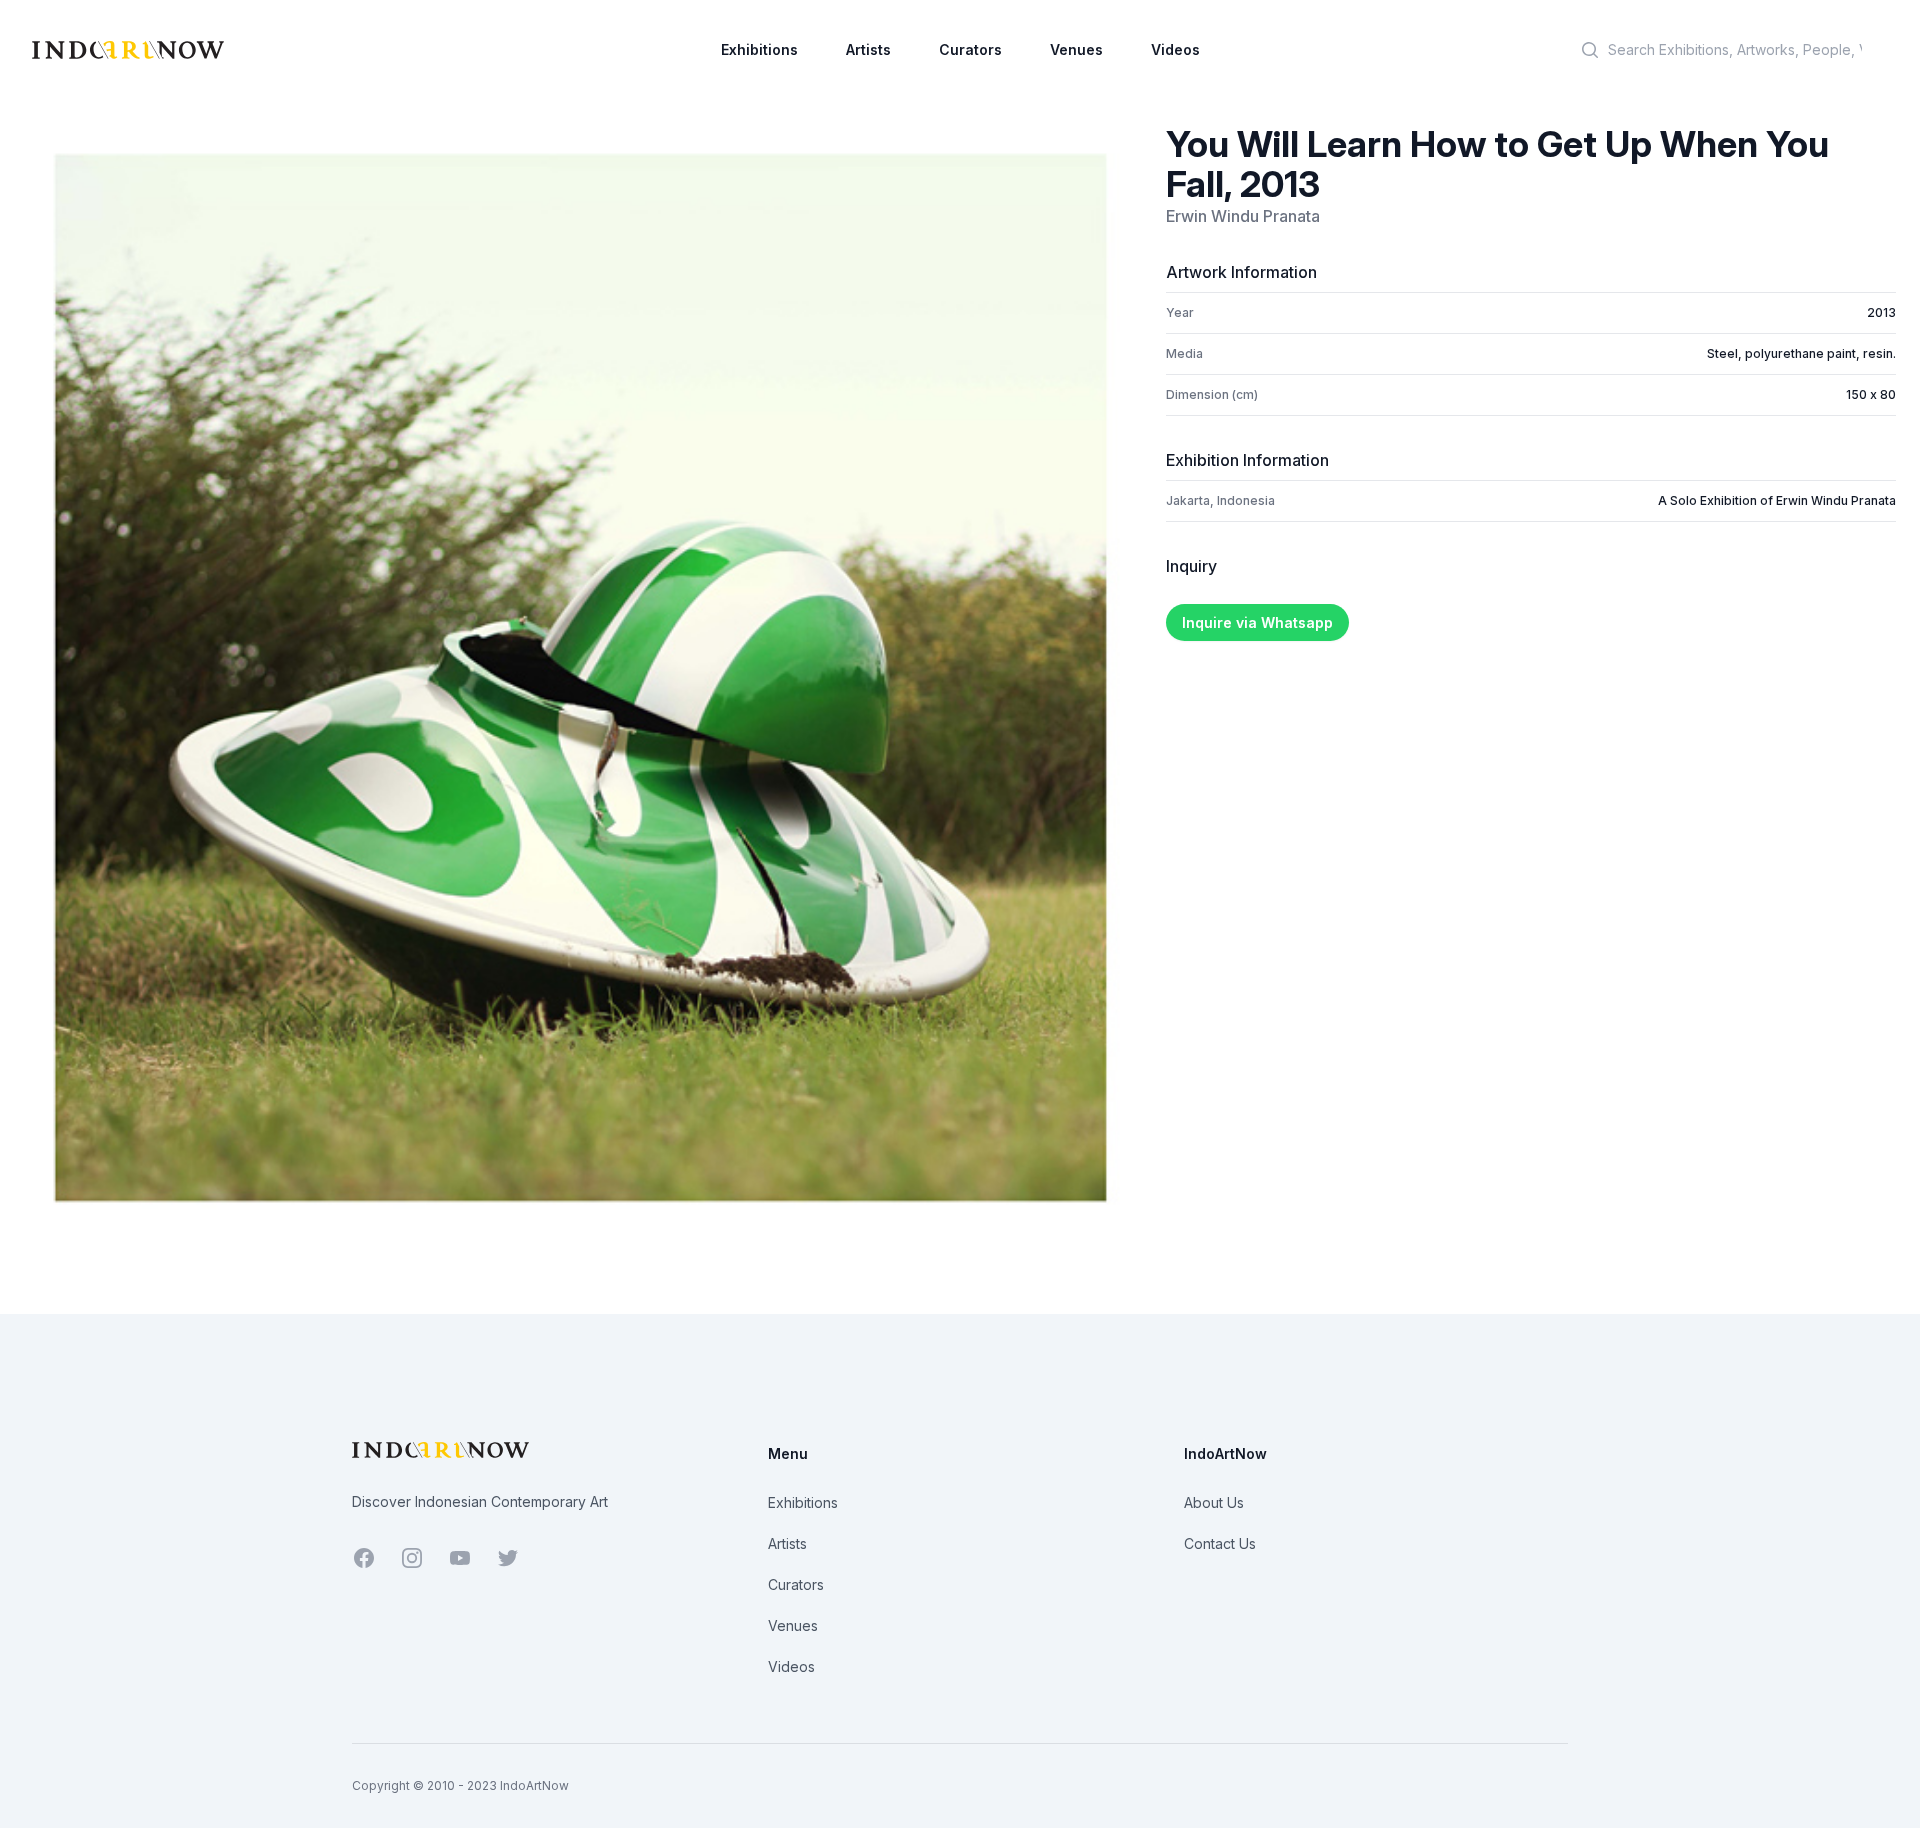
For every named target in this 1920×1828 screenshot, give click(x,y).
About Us (1214, 1502)
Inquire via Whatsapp (1257, 622)
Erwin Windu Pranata (1243, 216)
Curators (970, 49)
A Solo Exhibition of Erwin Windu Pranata (1777, 500)
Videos (1175, 49)
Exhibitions (759, 49)
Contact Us (1220, 1543)
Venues (1076, 49)
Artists (868, 49)
